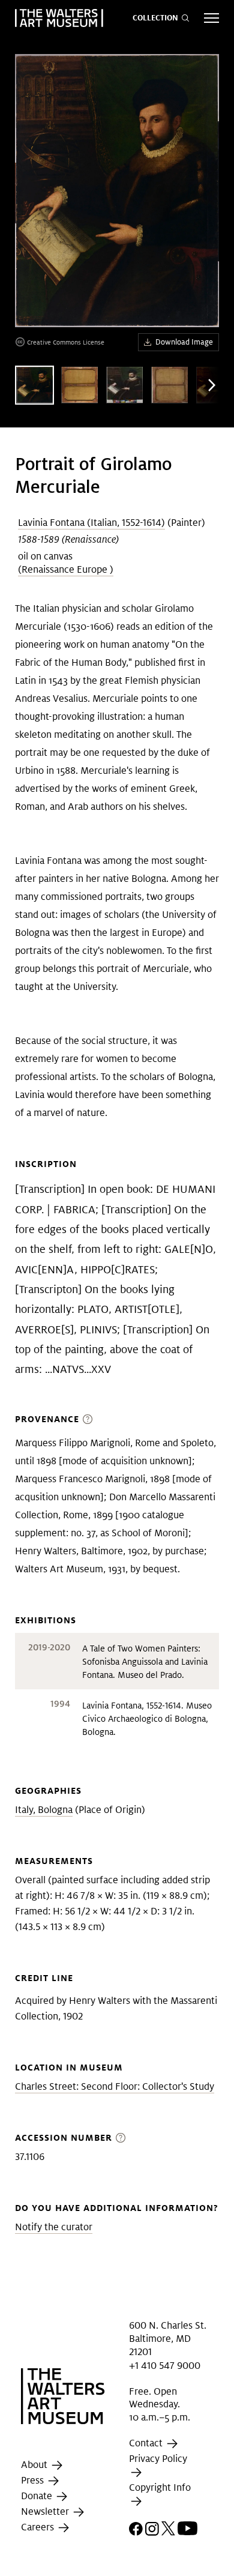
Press (34, 2481)
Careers (39, 2528)
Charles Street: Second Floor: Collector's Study (115, 2086)
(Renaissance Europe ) (66, 569)
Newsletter (46, 2512)
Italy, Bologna (44, 1810)
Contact (147, 2443)
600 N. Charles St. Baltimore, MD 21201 (168, 2338)
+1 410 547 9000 (165, 2366)
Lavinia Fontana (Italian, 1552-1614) (91, 523)
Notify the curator (54, 2227)
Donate (38, 2496)
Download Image (184, 342)
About (35, 2465)
